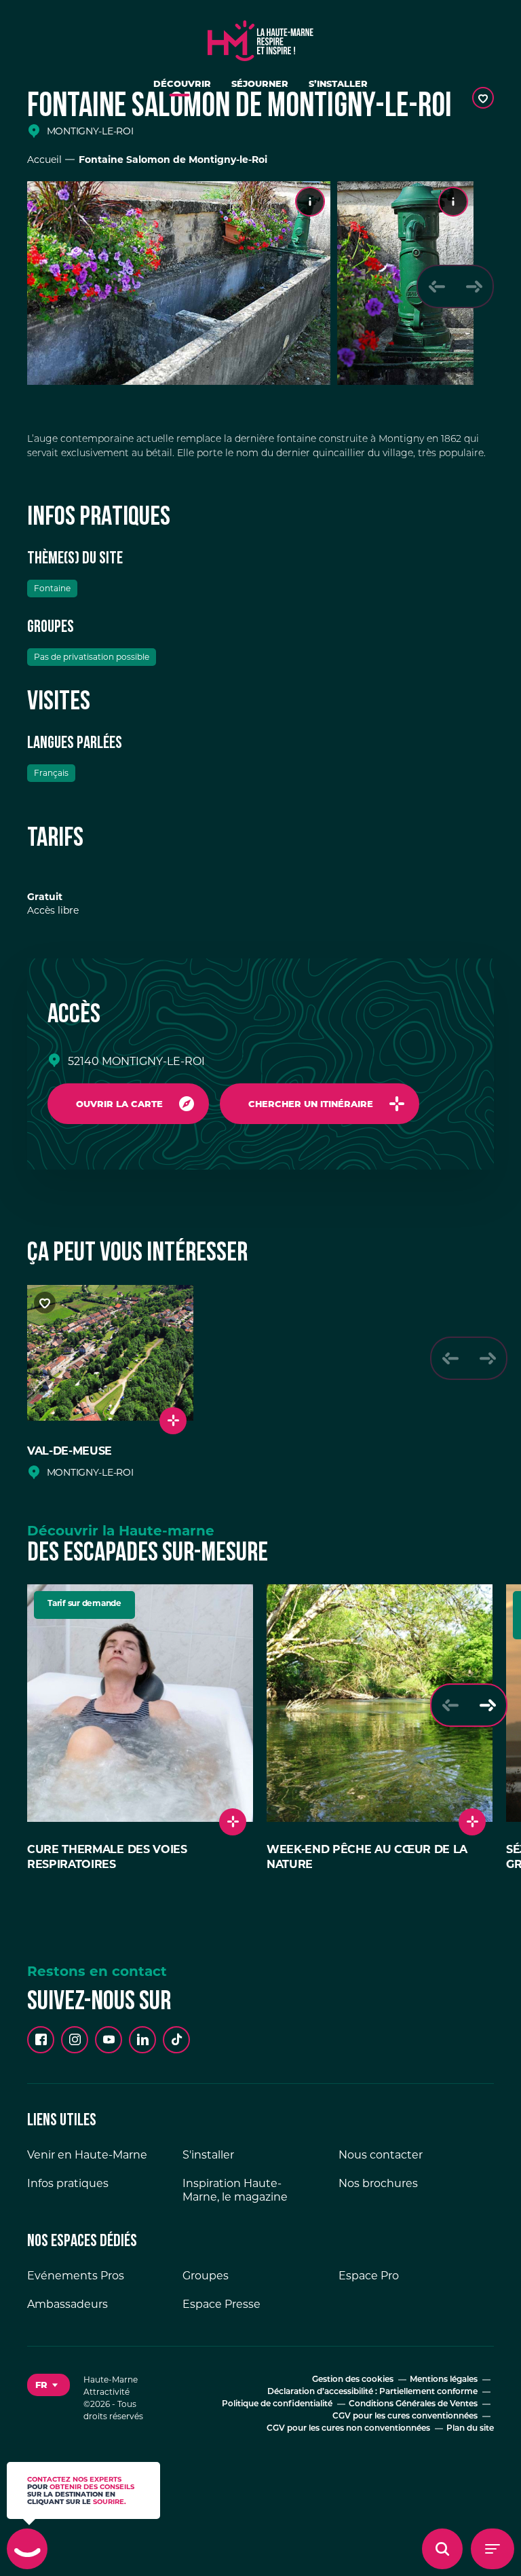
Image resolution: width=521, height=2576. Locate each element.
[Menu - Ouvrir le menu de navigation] (493, 2549)
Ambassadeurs (67, 2304)
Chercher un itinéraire (311, 1104)
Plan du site (470, 2429)
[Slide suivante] (474, 286)
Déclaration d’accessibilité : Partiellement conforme (372, 2392)
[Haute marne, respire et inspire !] (260, 37)
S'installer (208, 2155)
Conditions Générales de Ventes (413, 2404)
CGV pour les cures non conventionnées (348, 2429)
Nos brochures (378, 2183)
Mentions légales (444, 2380)
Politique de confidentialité (277, 2404)
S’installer (338, 83)
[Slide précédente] (437, 286)
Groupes (206, 2276)
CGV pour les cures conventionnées (405, 2416)
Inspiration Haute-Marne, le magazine (235, 2190)
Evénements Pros (76, 2276)
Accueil (44, 160)
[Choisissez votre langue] (49, 2385)
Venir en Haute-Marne (87, 2155)
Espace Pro (369, 2276)
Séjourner (260, 83)
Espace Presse (221, 2304)
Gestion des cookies (353, 2380)
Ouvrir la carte (119, 1104)
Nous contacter (381, 2155)
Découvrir (182, 83)
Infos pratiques (68, 2183)
